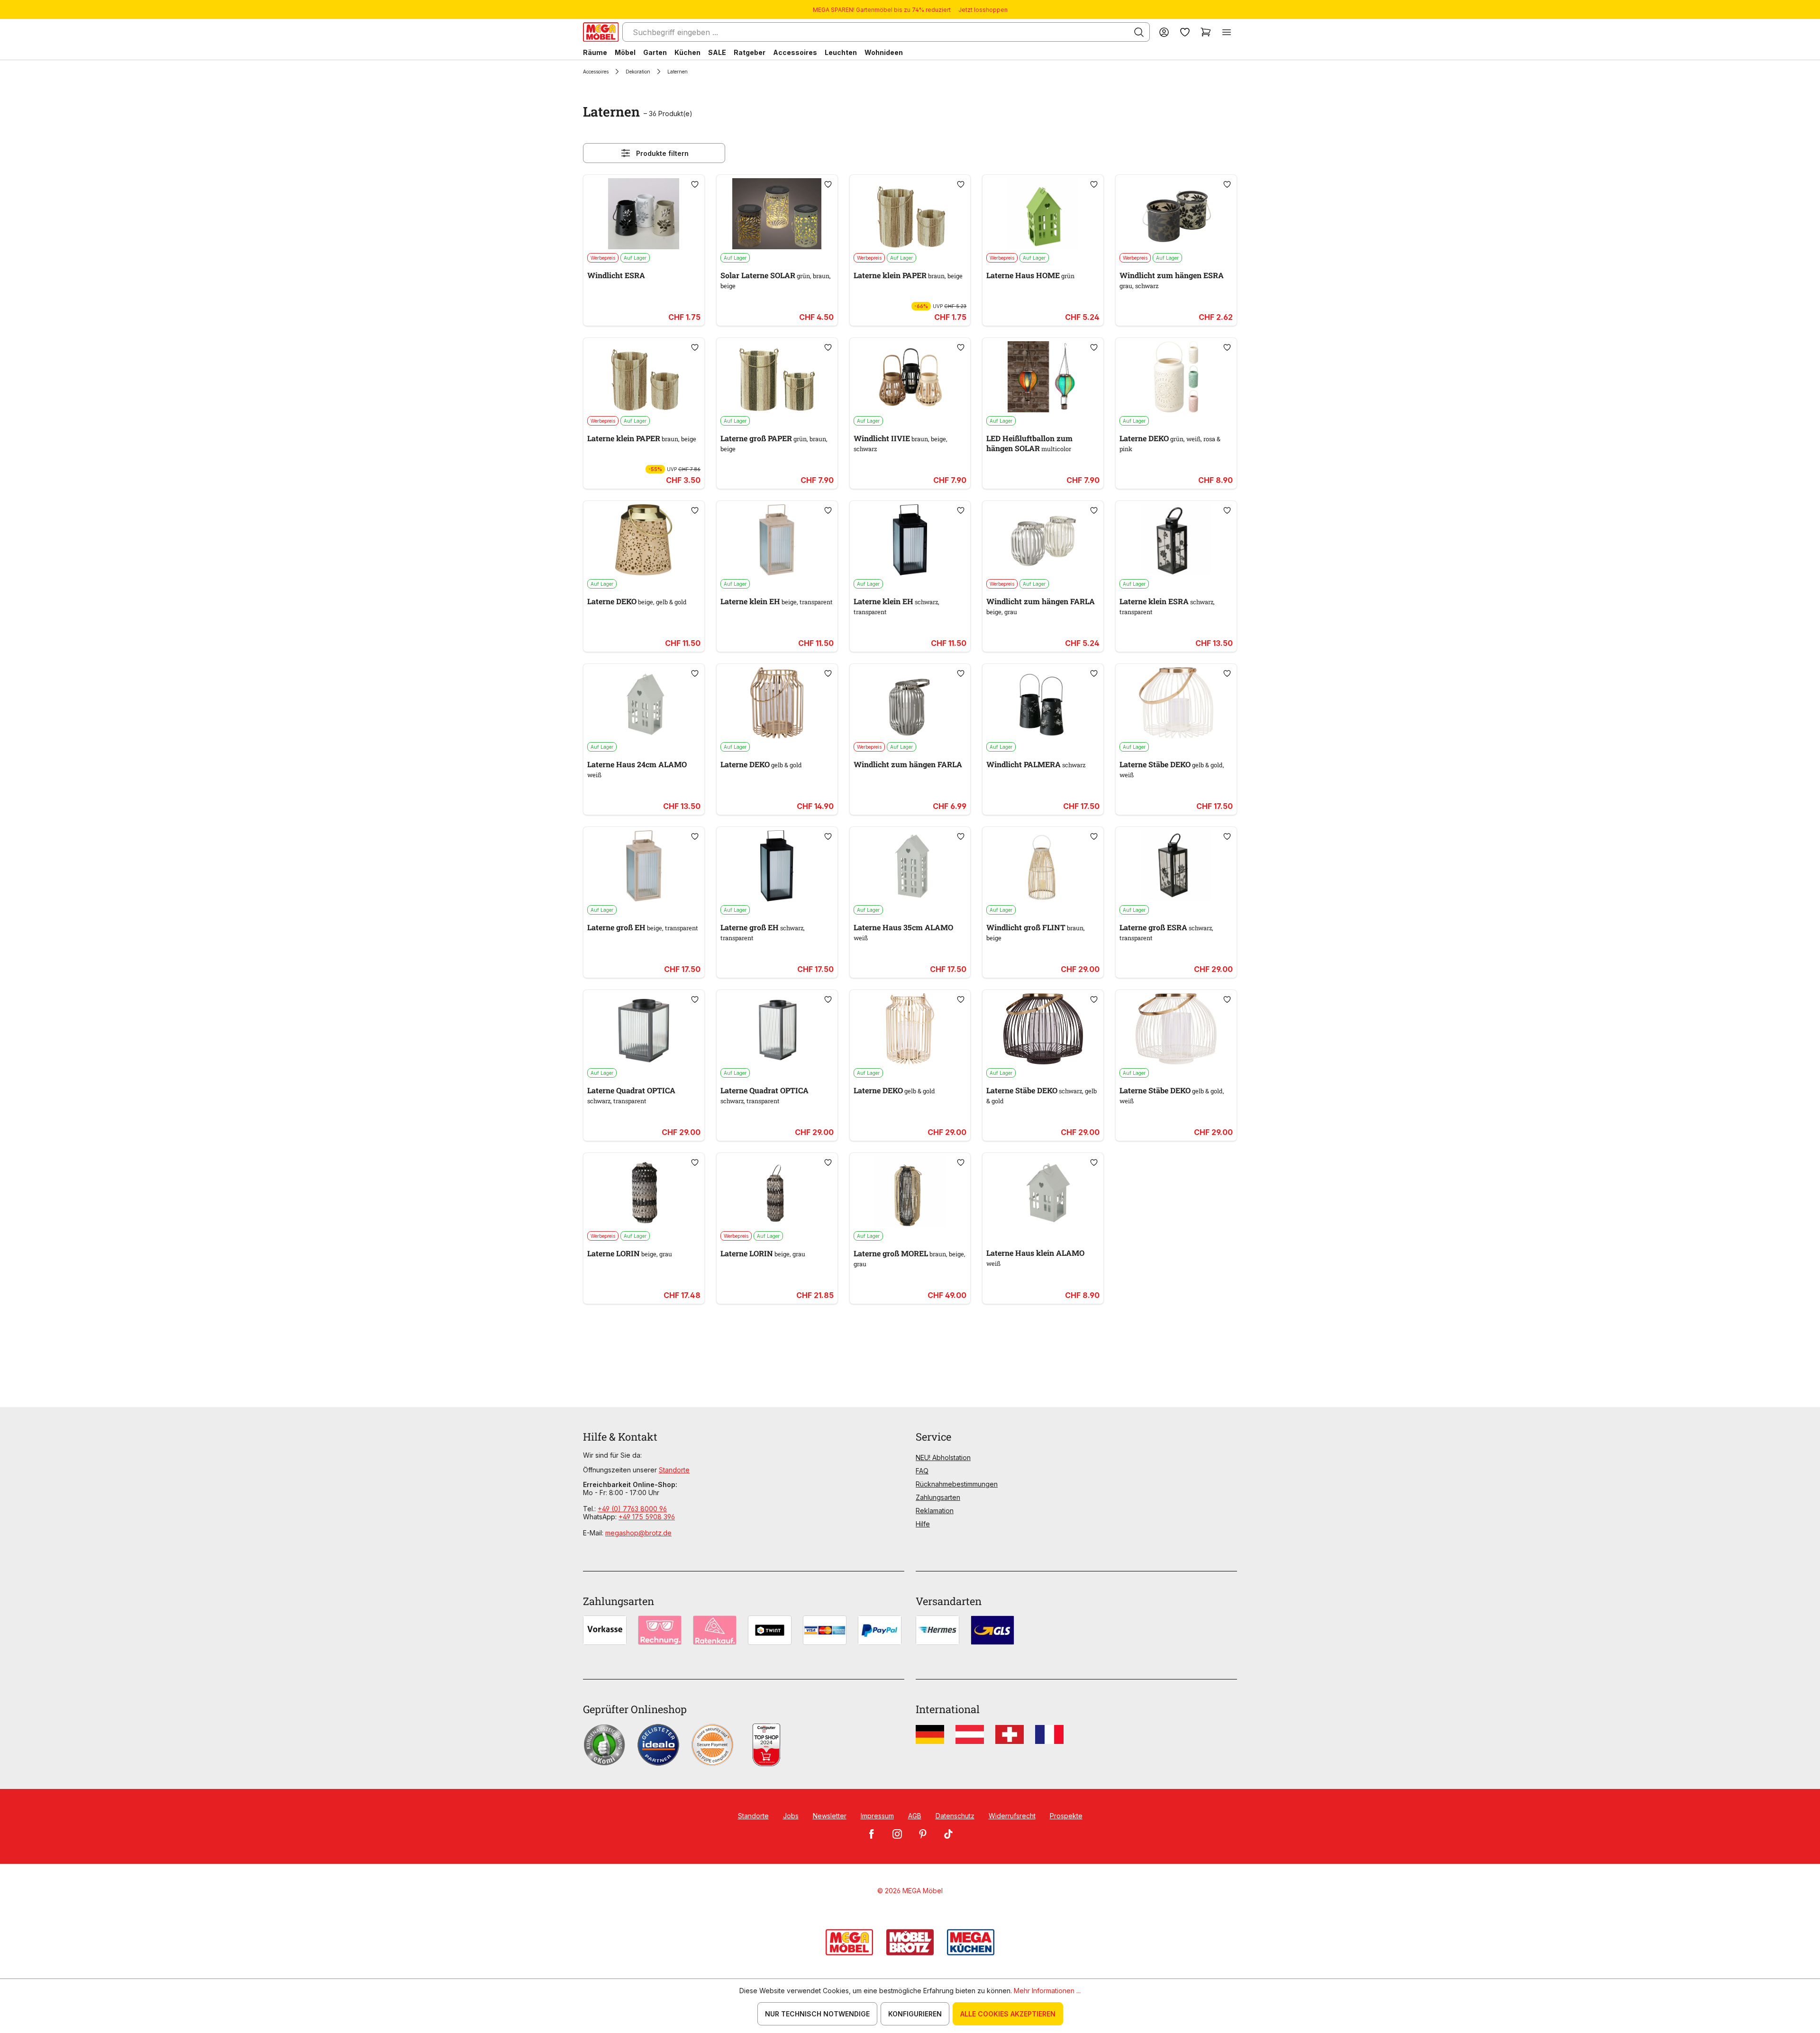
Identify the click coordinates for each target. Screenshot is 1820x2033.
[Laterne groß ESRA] (1176, 866)
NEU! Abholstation (943, 1457)
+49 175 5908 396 (647, 1517)
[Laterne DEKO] (1176, 377)
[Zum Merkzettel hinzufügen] (695, 184)
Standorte (674, 1470)
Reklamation (935, 1511)
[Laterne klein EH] (777, 540)
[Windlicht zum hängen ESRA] (1176, 214)
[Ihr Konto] (1164, 32)
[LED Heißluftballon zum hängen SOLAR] (1043, 377)
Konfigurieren (915, 2014)
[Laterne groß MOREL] (910, 1192)
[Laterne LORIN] (644, 1192)
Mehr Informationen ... (1047, 1991)
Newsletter (830, 1816)
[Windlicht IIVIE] (910, 377)
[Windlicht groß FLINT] (1043, 866)
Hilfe (923, 1524)
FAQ (922, 1471)
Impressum (877, 1816)
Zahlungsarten (938, 1497)
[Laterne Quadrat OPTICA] (644, 1029)
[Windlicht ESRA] (644, 214)
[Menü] (1227, 32)
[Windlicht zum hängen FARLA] (1043, 540)
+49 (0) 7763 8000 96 (632, 1509)
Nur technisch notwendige (817, 2014)
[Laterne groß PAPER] (777, 377)
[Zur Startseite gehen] (601, 32)
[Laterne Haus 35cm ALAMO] (910, 866)
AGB (915, 1816)
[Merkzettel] (1185, 32)
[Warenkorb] (1206, 32)
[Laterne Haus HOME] (1043, 214)
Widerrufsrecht (1012, 1816)
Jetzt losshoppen (983, 10)
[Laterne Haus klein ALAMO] (1043, 1192)
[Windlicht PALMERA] (1043, 703)
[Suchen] (1139, 32)
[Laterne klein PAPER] (910, 214)
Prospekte (1066, 1816)
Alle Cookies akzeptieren (1008, 2014)
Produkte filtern (662, 153)
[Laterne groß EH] (644, 866)
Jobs (791, 1816)
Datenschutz (955, 1816)
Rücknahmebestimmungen (957, 1484)
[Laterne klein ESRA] (1176, 540)
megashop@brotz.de (638, 1533)
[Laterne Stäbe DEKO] (1176, 703)
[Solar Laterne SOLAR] (777, 214)
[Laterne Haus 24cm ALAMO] (644, 703)
